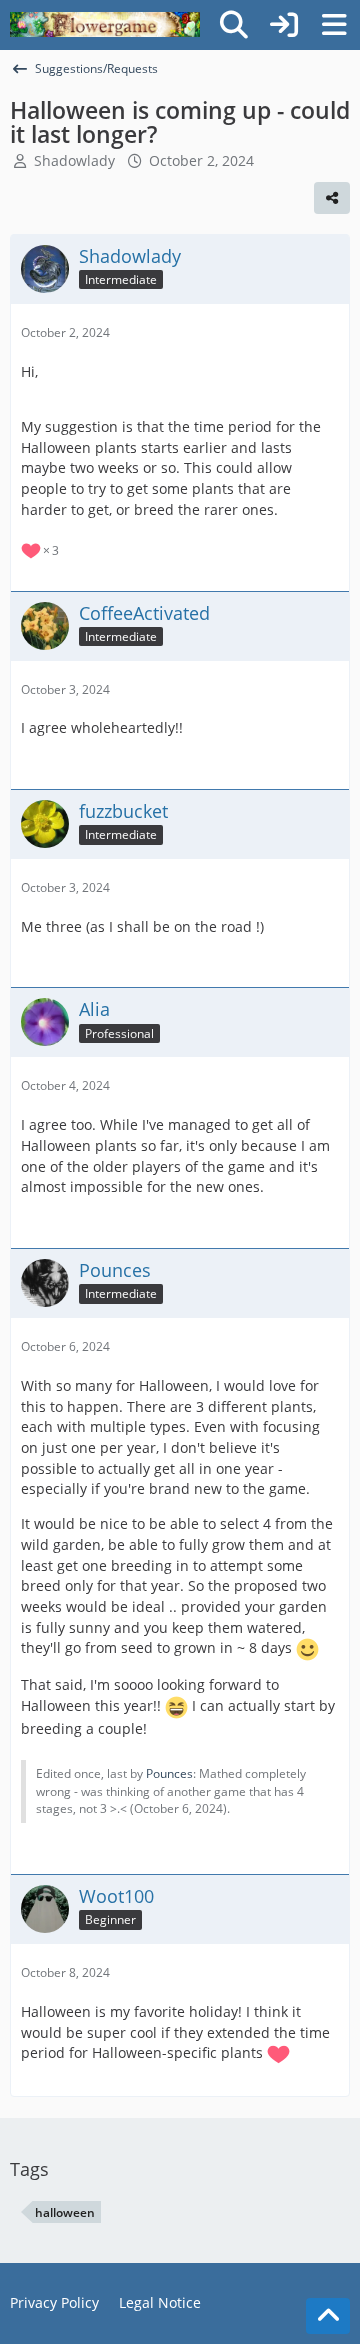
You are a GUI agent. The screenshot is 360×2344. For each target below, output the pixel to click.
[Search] (234, 25)
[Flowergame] (105, 25)
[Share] (332, 198)
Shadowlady (74, 160)
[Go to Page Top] (328, 2316)
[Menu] (334, 25)
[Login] (284, 25)
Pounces (169, 1773)
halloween (65, 2212)
